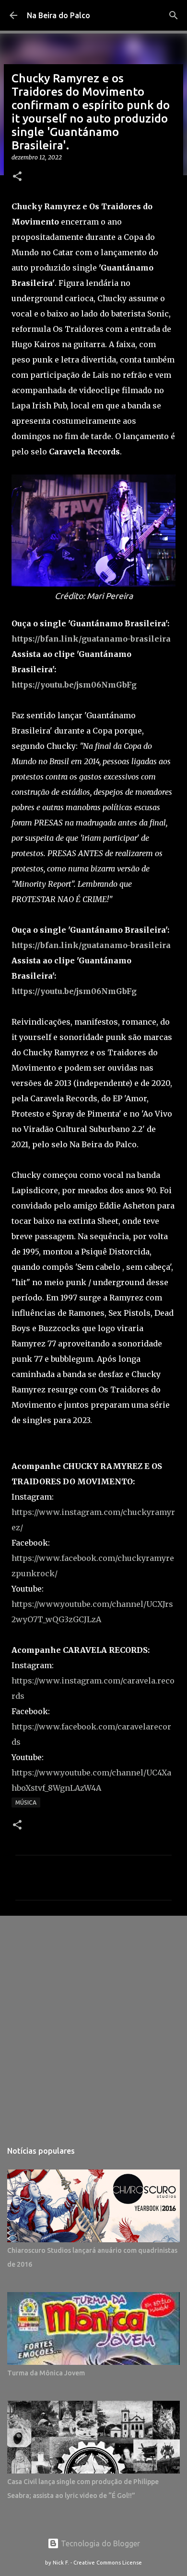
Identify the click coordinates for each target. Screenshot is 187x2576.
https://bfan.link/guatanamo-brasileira (91, 639)
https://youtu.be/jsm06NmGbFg (74, 685)
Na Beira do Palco (58, 15)
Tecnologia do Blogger (99, 2543)
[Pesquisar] (174, 15)
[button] (17, 177)
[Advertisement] (93, 2023)
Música (26, 1802)
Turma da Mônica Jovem (46, 2373)
